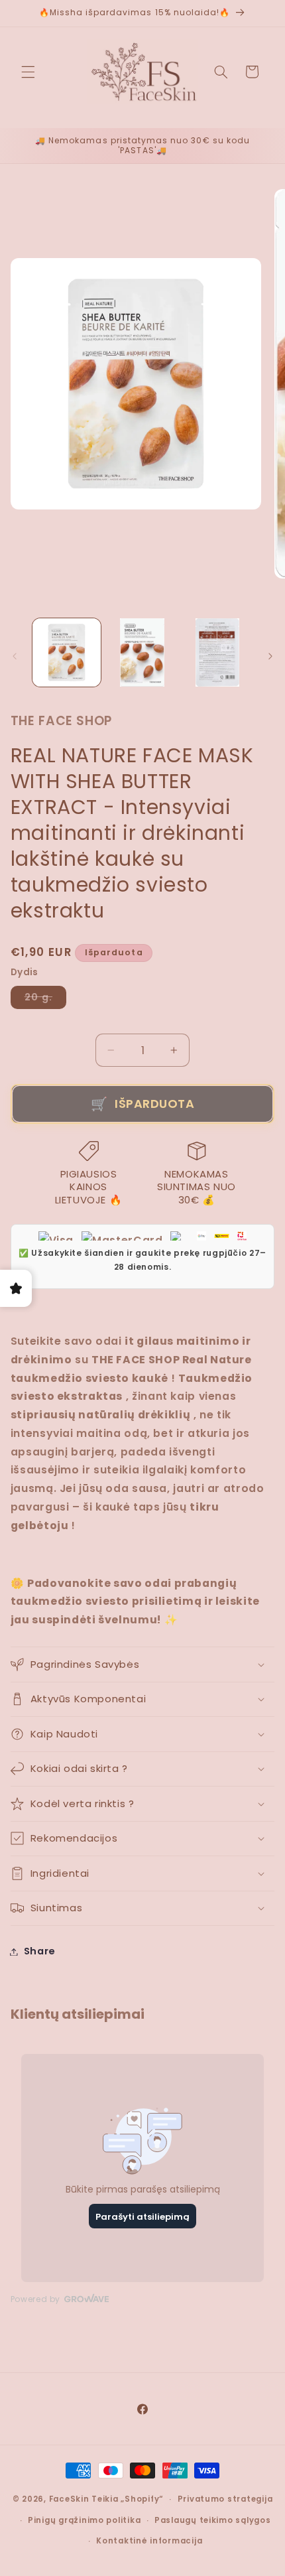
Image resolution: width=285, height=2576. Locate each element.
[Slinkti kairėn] (15, 656)
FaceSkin (69, 2499)
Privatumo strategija (225, 2499)
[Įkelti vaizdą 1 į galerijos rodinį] (67, 652)
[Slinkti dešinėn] (270, 656)
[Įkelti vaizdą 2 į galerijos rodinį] (142, 652)
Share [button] (40, 1951)
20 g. (45, 999)
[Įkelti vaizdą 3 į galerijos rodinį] (217, 652)
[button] (28, 72)
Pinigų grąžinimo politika (84, 2520)
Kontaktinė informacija (149, 2541)
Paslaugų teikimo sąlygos (213, 2520)
